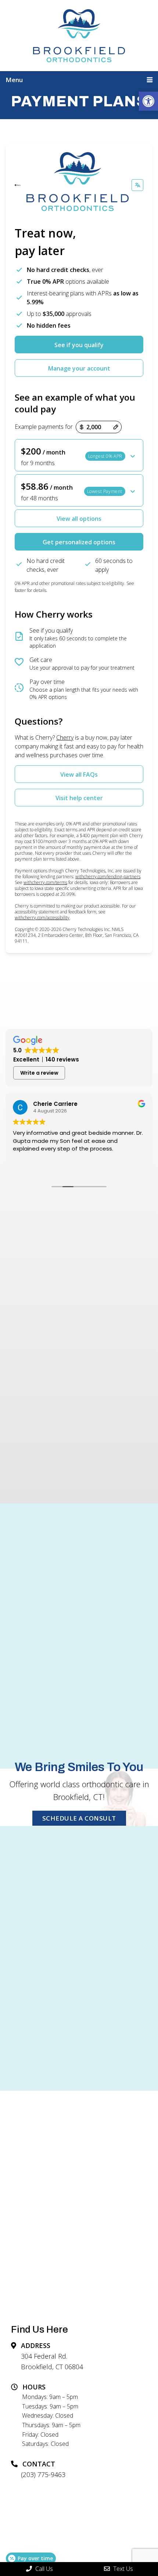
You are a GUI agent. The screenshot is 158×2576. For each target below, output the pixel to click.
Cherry (65, 737)
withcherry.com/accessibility (42, 918)
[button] (148, 101)
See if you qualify (79, 345)
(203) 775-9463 (43, 2474)
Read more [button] (125, 1167)
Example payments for (44, 427)
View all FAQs (79, 774)
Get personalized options (79, 542)
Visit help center (79, 798)
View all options (79, 519)
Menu (14, 80)
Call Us (43, 2569)
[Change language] (137, 185)
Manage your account (79, 368)
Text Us (122, 2569)
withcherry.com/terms (45, 882)
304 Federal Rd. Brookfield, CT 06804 (52, 2361)
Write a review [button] (39, 1073)
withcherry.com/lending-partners (108, 877)
